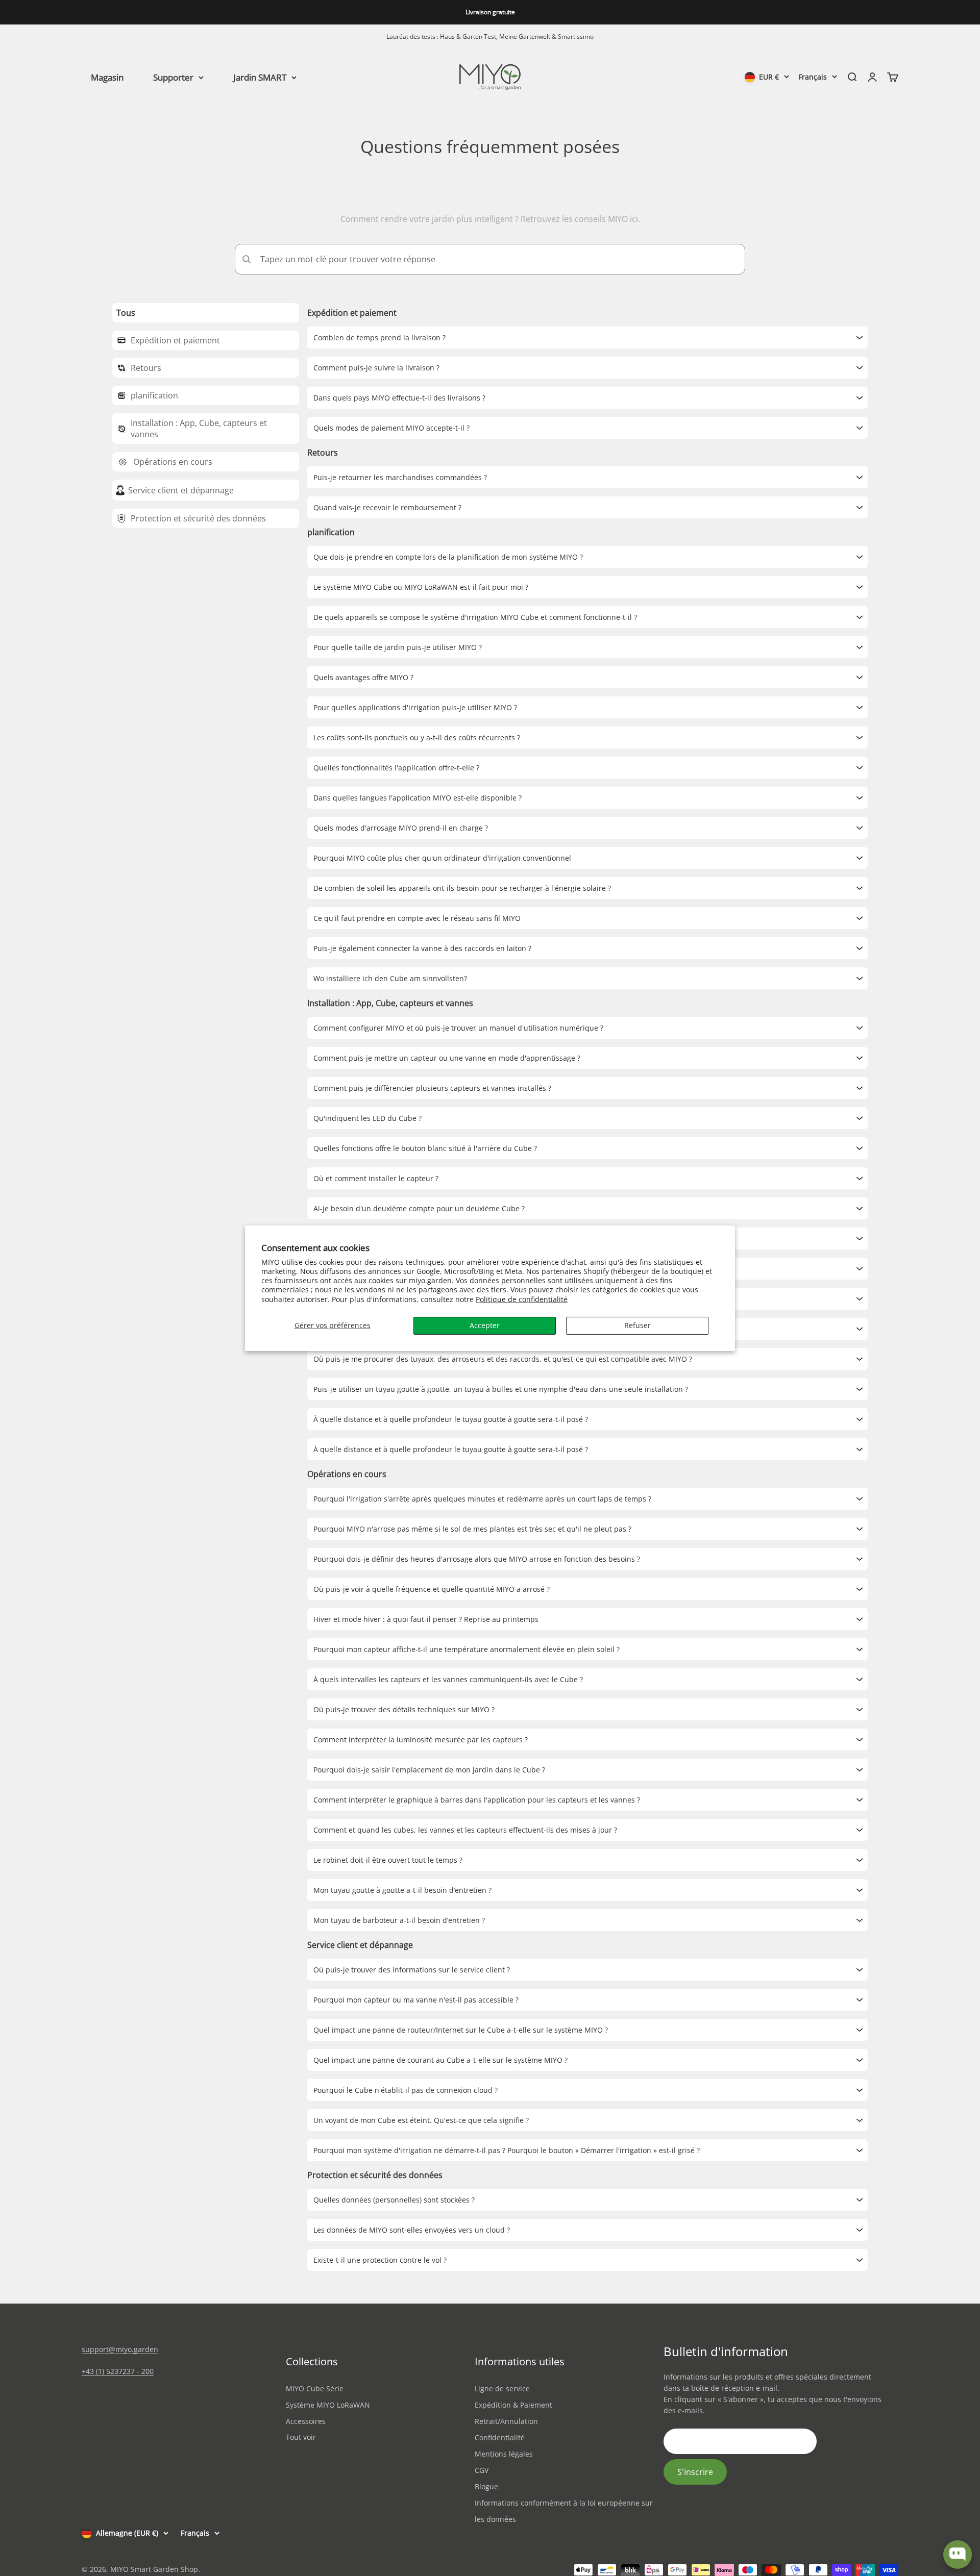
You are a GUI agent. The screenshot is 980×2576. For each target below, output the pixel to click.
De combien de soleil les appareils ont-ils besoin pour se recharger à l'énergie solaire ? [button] (462, 888)
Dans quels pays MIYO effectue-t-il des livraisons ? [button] (399, 398)
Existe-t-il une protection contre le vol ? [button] (380, 2260)
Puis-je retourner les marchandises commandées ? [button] (400, 477)
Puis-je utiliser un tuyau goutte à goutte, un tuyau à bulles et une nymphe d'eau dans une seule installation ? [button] (501, 1389)
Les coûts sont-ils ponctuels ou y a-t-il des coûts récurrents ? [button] (417, 737)
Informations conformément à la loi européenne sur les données (564, 2511)
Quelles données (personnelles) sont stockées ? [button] (394, 2200)
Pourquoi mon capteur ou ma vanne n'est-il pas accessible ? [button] (416, 2000)
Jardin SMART (260, 77)
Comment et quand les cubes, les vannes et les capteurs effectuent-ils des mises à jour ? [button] (465, 1830)
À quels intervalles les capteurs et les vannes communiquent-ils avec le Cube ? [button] (448, 1679)
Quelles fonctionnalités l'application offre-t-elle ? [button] (396, 768)
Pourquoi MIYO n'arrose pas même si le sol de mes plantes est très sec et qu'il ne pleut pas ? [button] (472, 1529)
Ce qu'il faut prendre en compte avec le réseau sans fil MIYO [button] (417, 918)
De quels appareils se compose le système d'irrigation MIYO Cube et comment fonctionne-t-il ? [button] (475, 617)
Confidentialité (500, 2437)
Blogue (486, 2486)
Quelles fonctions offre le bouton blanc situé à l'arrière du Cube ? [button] (425, 1148)
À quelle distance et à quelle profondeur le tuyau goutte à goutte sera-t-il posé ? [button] (451, 1419)
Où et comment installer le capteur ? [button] (376, 1178)
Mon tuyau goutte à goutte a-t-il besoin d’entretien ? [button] (402, 1890)
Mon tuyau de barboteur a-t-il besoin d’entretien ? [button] (399, 1920)
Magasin (107, 77)
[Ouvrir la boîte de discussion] (958, 2555)
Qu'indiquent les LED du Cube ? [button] (367, 1118)
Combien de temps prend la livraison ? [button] (379, 337)
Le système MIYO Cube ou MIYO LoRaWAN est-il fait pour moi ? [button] (421, 587)
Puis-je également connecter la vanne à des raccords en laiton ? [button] (422, 948)
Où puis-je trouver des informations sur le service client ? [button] (412, 1970)
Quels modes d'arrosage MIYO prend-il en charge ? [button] (401, 828)
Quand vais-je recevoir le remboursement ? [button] (387, 507)
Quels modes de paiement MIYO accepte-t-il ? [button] (391, 428)
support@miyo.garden (120, 2349)
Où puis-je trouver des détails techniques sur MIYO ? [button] (404, 1709)
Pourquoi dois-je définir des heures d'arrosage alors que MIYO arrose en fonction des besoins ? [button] (477, 1559)
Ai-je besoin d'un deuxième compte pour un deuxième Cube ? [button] (419, 1208)
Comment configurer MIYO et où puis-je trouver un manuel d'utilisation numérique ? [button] (458, 1028)
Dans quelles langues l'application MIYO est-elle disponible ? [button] (418, 798)
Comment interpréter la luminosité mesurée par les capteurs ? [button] (421, 1740)
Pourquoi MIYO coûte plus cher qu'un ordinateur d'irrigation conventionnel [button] (442, 858)
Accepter (485, 1325)
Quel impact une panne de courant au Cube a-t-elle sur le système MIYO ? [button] (440, 2060)
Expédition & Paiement (513, 2405)
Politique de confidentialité (522, 1299)
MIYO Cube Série (315, 2389)
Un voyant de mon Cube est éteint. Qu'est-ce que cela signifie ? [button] (421, 2120)
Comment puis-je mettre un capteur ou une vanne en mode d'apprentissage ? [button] (447, 1058)
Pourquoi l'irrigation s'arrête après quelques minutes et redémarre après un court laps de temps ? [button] (482, 1499)
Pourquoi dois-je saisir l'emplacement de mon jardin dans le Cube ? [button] (429, 1770)
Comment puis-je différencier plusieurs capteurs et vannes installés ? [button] (432, 1088)
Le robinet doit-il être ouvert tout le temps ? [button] (388, 1860)
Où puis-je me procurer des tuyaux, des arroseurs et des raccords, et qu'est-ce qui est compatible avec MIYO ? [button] (503, 1359)
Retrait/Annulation (506, 2421)
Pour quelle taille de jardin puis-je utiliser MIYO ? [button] (398, 647)
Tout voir (301, 2437)
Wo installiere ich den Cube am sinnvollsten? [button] (390, 978)
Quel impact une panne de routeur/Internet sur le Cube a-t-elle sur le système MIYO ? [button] (461, 2030)
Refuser (638, 1325)
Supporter (173, 77)
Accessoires (306, 2421)
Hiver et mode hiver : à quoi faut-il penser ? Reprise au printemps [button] (426, 1619)
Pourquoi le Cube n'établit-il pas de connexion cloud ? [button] (406, 2090)
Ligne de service (502, 2389)
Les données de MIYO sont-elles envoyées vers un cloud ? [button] (412, 2230)
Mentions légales (504, 2454)
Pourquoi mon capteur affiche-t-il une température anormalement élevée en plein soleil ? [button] (467, 1649)
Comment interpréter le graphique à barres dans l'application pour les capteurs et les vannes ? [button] (477, 1800)
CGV (482, 2470)
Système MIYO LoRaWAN (328, 2405)
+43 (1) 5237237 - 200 (118, 2371)
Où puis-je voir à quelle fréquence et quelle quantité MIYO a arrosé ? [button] (432, 1589)
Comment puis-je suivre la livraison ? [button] (376, 368)
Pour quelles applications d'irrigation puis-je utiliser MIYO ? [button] (415, 707)
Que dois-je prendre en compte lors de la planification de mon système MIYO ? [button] (448, 557)
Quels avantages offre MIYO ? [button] (363, 677)
